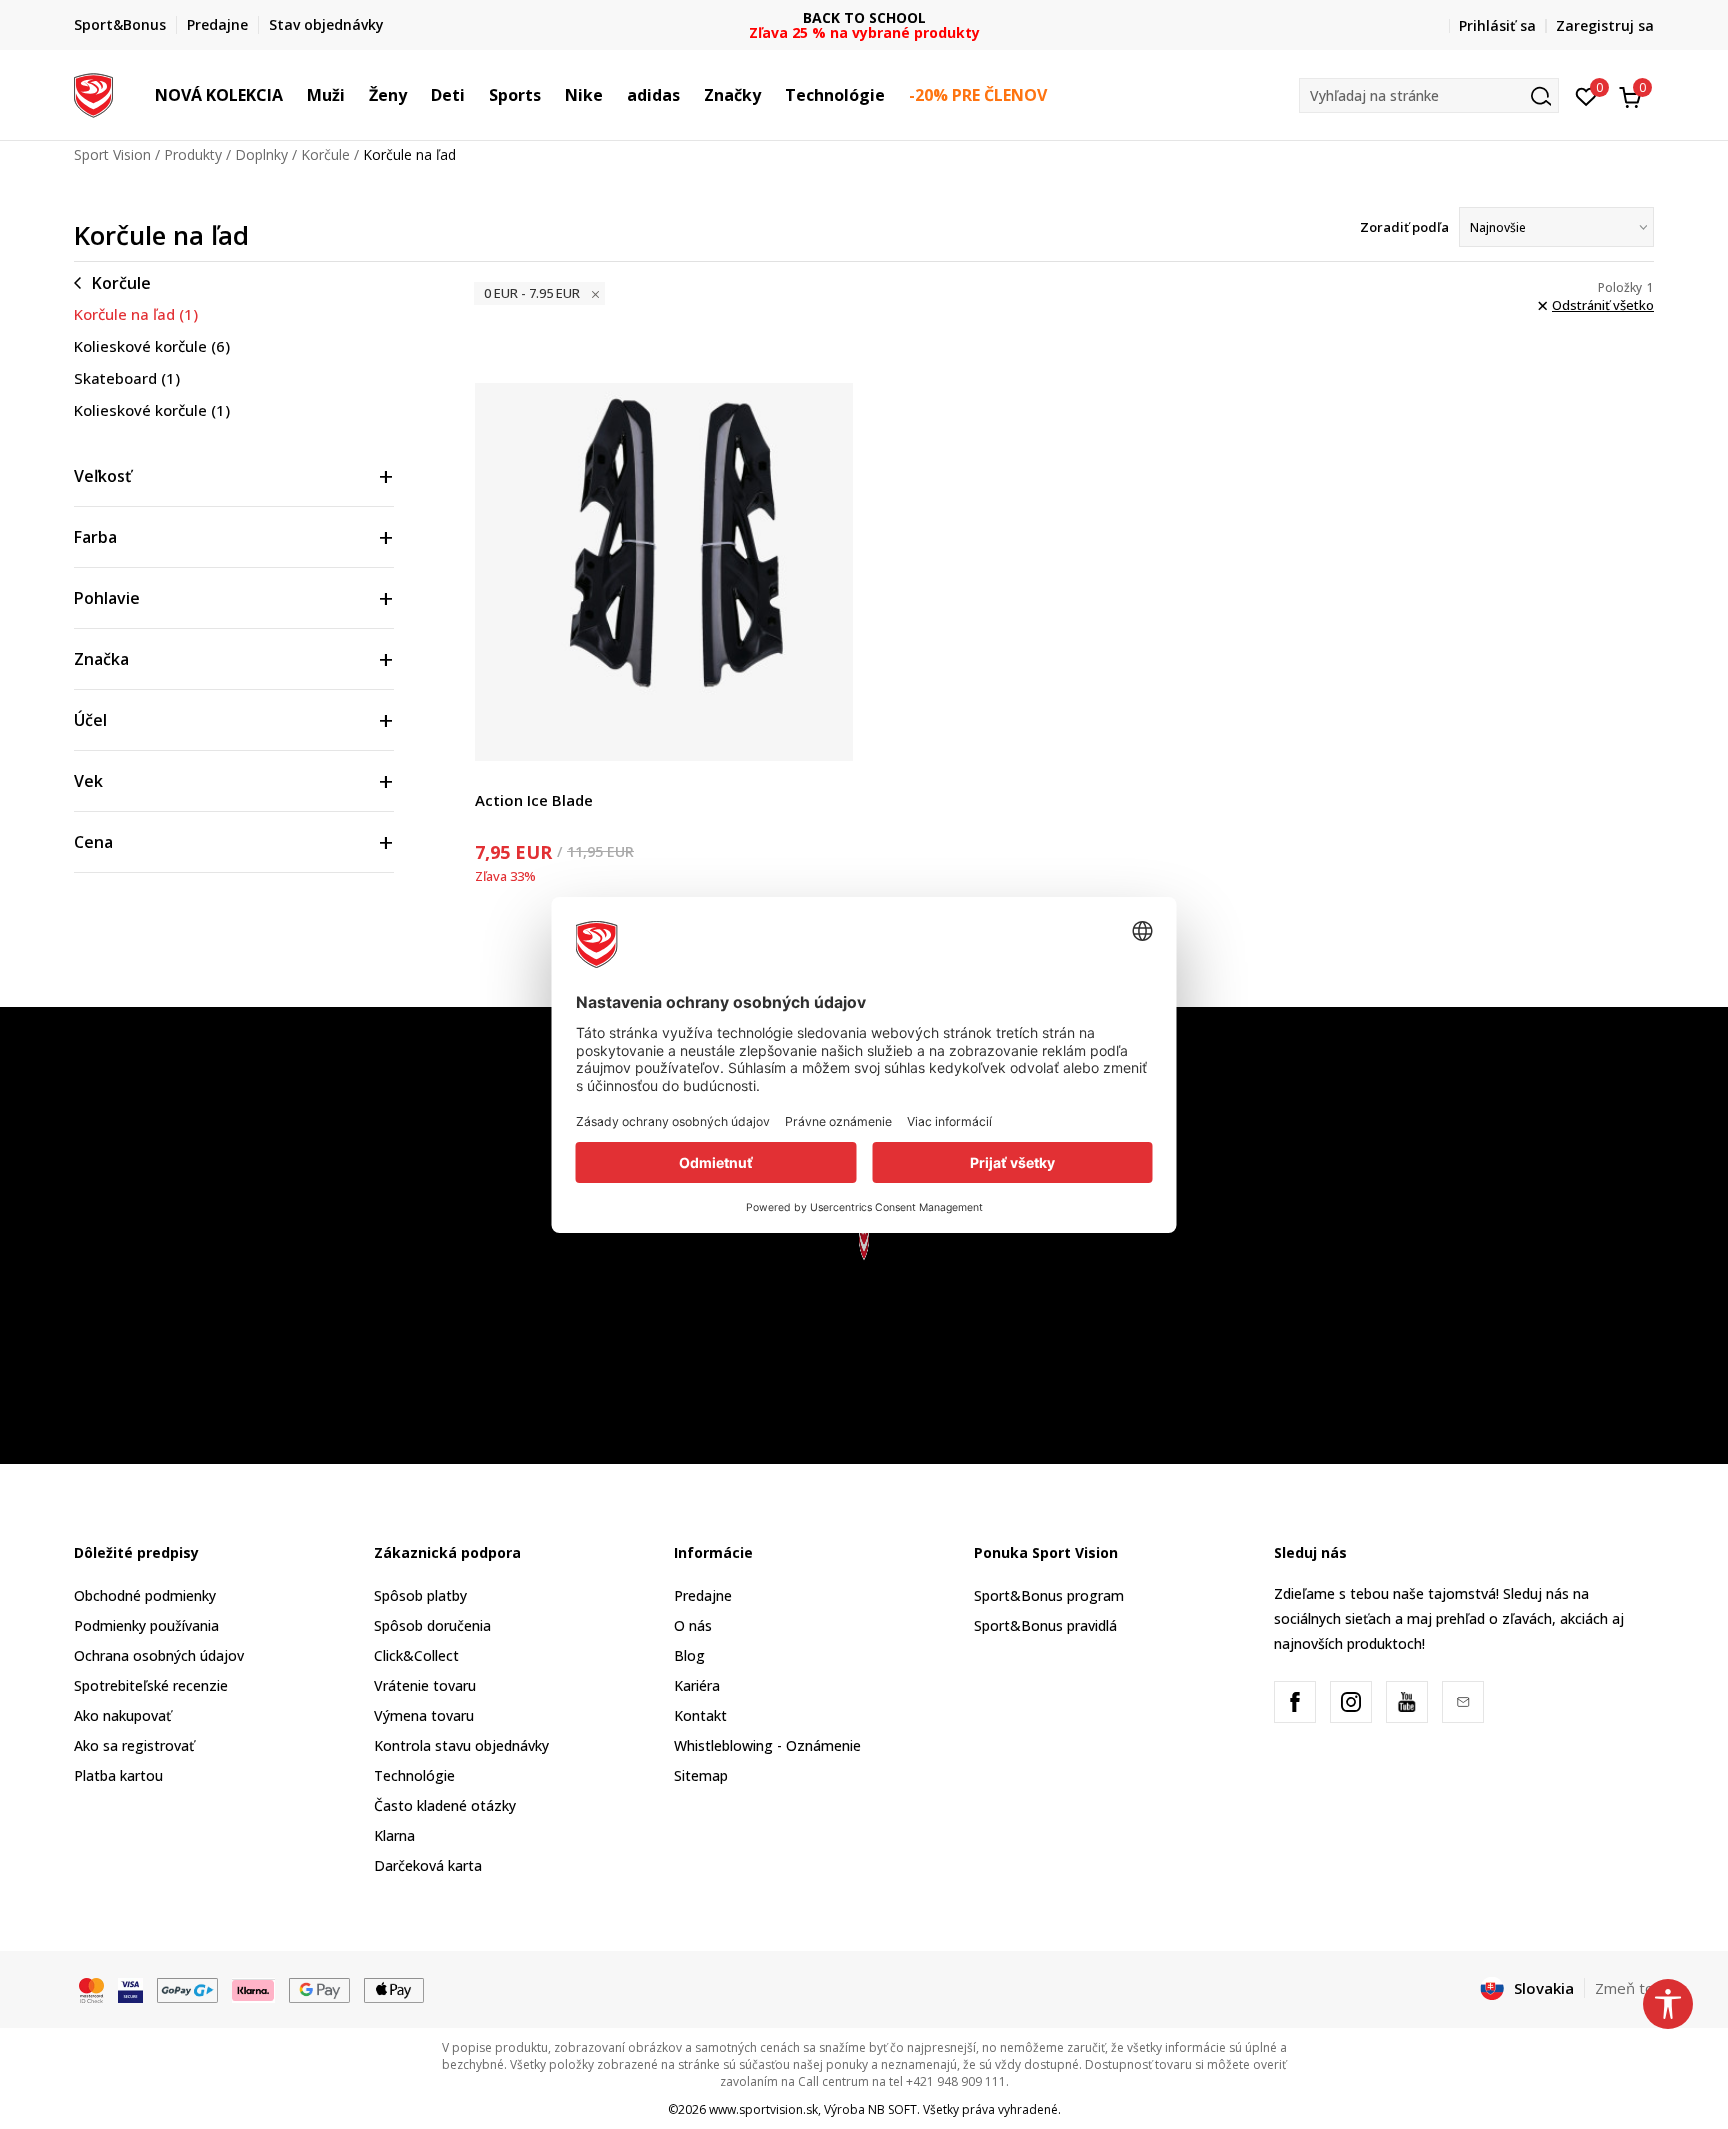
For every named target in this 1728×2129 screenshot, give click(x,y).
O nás (693, 1625)
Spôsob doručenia (432, 1625)
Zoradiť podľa (1404, 227)
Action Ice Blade (534, 800)
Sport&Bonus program (1049, 1595)
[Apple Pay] (394, 1989)
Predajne (703, 1595)
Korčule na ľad (136, 314)
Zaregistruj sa (1605, 25)
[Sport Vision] (93, 93)
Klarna (394, 1835)
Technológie (414, 1775)
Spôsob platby (420, 1595)
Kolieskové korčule (152, 346)
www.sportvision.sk (763, 2109)
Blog (689, 1655)
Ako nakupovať (122, 1715)
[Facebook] (1295, 1702)
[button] (293, 95)
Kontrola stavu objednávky (461, 1745)
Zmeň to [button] (1624, 1988)
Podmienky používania (146, 1625)
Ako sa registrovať (134, 1745)
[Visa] (130, 1989)
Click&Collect (416, 1655)
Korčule (325, 154)
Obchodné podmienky (145, 1595)
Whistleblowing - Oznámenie (767, 1745)
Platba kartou (118, 1775)
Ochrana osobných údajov (159, 1655)
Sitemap (701, 1775)
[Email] (1463, 1702)
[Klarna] (254, 1989)
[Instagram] (1351, 1702)
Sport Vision (112, 154)
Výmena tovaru (424, 1715)
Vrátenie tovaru (425, 1685)
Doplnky (261, 154)
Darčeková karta (428, 1865)
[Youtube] (1407, 1702)
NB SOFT (892, 2109)
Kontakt (700, 1715)
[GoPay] (187, 1989)
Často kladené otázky (445, 1805)
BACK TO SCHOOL (864, 17)
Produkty (193, 154)
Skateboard (127, 378)
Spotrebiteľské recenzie (151, 1685)
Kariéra (697, 1685)
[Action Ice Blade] (664, 572)
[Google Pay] (319, 1989)
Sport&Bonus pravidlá (1045, 1625)
